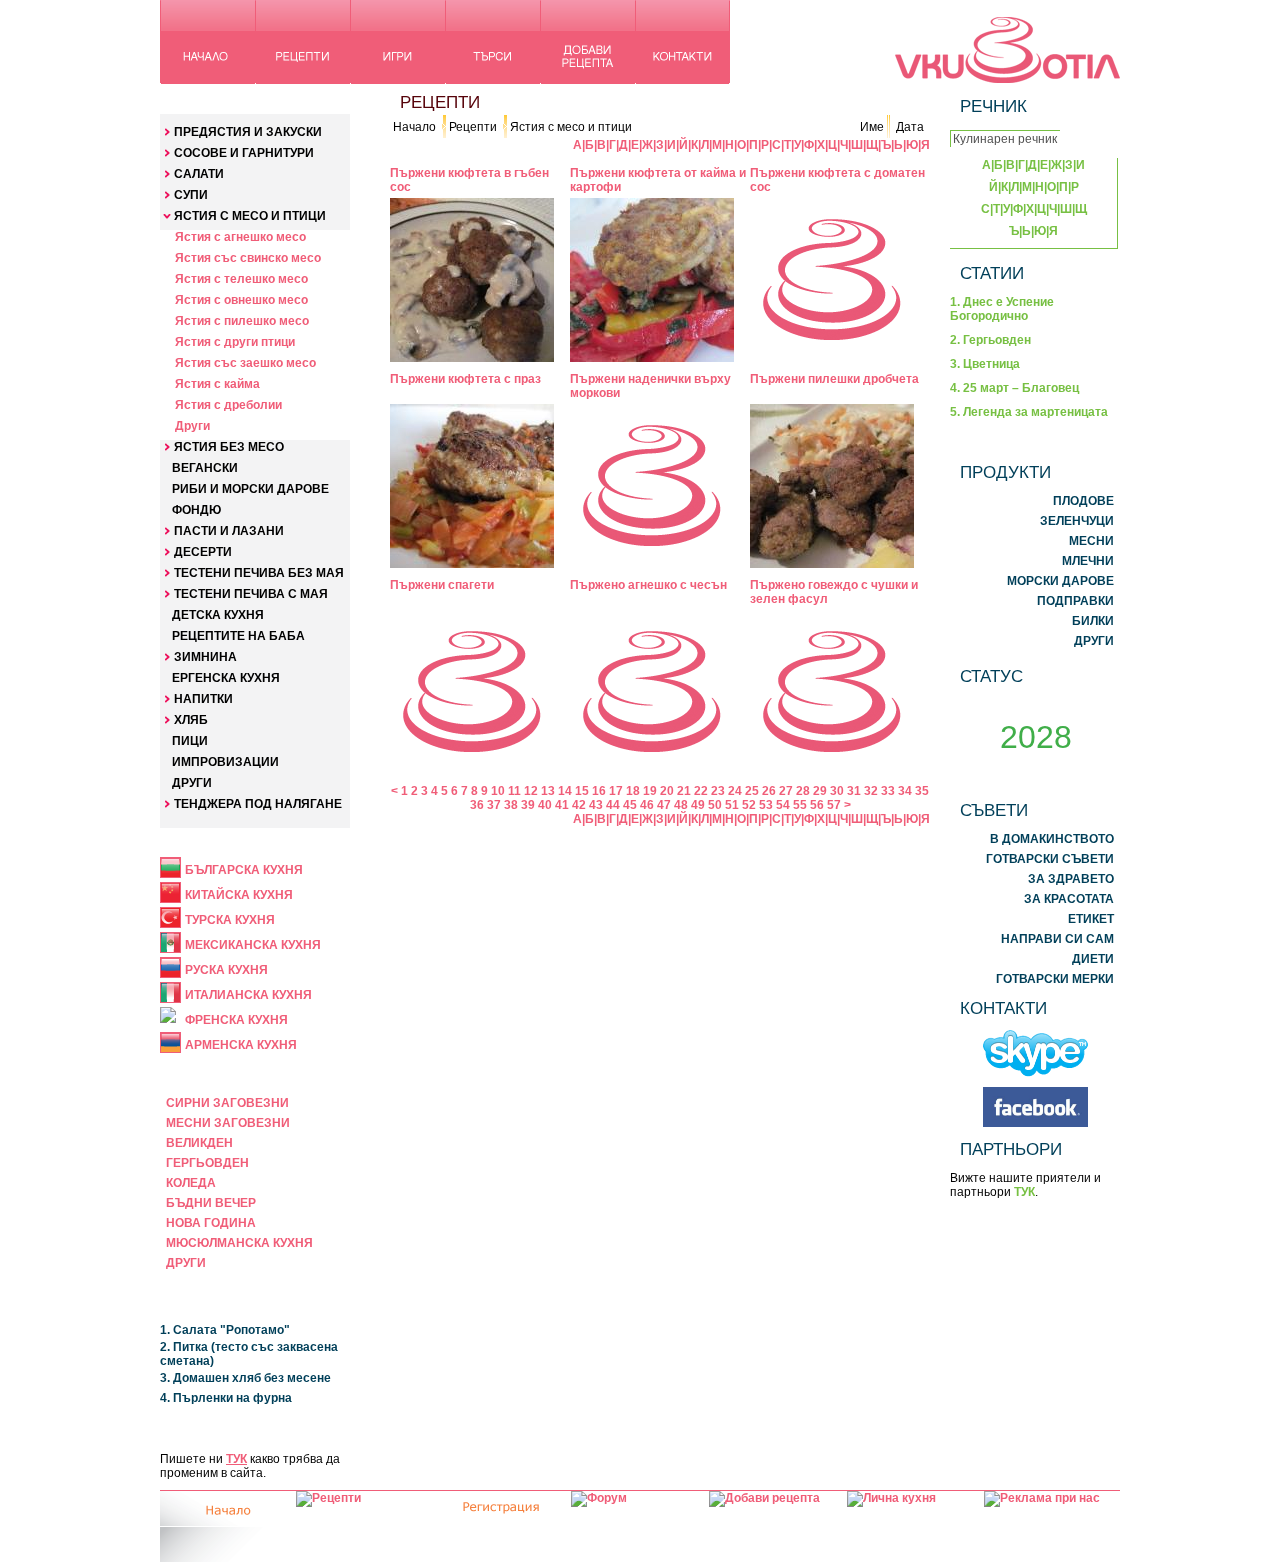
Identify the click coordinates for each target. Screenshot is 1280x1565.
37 (494, 805)
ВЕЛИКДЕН (199, 1143)
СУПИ (191, 195)
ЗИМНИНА (205, 657)
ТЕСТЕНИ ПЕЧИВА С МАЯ (251, 594)
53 (766, 805)
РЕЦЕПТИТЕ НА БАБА (238, 636)
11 (514, 791)
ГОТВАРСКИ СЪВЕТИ (1050, 859)
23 (718, 791)
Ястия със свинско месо (248, 258)
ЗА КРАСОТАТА (1069, 899)
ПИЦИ (190, 741)
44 (613, 805)
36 (477, 805)
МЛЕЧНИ (1088, 561)
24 (735, 791)
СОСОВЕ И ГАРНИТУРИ (244, 153)
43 (596, 805)
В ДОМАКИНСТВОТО (1052, 839)
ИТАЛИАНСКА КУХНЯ (248, 995)
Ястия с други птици (235, 342)
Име (872, 127)
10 (498, 791)
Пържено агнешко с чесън (648, 585)
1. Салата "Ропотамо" (225, 1330)
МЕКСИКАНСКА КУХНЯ (253, 945)
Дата (910, 127)
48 (681, 805)
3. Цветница (985, 364)
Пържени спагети (442, 585)
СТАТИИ (992, 273)
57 (834, 805)
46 (647, 805)
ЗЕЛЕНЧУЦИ (1077, 521)
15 (582, 791)
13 (548, 791)
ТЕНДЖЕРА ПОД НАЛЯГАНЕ (258, 804)
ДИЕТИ (1093, 959)
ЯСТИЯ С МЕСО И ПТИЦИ (250, 216)
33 (888, 791)
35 (922, 791)
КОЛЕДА (191, 1183)
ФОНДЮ (196, 510)
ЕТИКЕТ (1091, 919)
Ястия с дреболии (228, 405)
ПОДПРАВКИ (1075, 601)
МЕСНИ (1091, 541)
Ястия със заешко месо (245, 363)
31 (854, 791)
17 (616, 791)
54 (783, 805)
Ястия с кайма (217, 384)
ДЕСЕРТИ (203, 552)
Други (192, 426)
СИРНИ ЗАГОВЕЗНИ (227, 1103)
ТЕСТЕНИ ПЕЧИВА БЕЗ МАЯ (259, 573)
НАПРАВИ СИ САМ (1057, 939)
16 (599, 791)
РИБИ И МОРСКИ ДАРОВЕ (250, 489)
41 (562, 805)
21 (684, 791)
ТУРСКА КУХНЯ (230, 920)
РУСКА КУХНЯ (226, 970)
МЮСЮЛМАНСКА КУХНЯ (239, 1243)
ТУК (236, 1459)
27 (786, 791)
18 (633, 791)
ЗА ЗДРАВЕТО (1071, 879)
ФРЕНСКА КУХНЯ (236, 1020)
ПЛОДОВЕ (1083, 501)
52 (749, 805)
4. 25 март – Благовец (1014, 388)
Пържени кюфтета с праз (465, 379)
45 (630, 805)
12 (531, 791)
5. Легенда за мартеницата (1029, 412)
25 (752, 791)
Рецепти (473, 127)
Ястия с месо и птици (571, 127)
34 (905, 791)
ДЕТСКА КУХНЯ (218, 615)
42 (579, 805)
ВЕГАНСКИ (205, 468)
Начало (414, 127)
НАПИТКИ (203, 699)
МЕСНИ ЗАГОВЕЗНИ (228, 1123)
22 (701, 791)
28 (803, 791)
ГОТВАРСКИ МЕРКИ (1055, 979)
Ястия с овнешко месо (241, 300)
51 (732, 805)
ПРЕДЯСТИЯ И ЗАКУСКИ (248, 132)
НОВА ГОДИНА (211, 1223)
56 (817, 805)
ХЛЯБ (191, 720)
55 (800, 805)
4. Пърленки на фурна (226, 1398)
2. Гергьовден (990, 340)
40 (545, 805)
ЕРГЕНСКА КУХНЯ (226, 678)
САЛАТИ (199, 174)
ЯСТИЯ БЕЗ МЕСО (229, 447)
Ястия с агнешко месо (240, 237)
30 (837, 791)
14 (565, 791)
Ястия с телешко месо (241, 279)
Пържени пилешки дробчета (834, 379)
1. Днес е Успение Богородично (1002, 309)
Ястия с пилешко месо (242, 321)
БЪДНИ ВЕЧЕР (211, 1203)
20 (667, 791)
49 (698, 805)
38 (511, 805)
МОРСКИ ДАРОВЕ (1060, 581)
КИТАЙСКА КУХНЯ (239, 895)
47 (664, 805)
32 (871, 791)
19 (650, 791)
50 (715, 805)
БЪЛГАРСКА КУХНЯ (244, 870)
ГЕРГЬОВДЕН (207, 1163)
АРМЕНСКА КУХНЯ (241, 1045)
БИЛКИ (1093, 621)
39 (528, 805)
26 (769, 791)
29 (820, 791)
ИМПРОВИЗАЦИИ (225, 762)
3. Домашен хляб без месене (245, 1378)
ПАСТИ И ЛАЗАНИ (229, 531)
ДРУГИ (192, 783)
